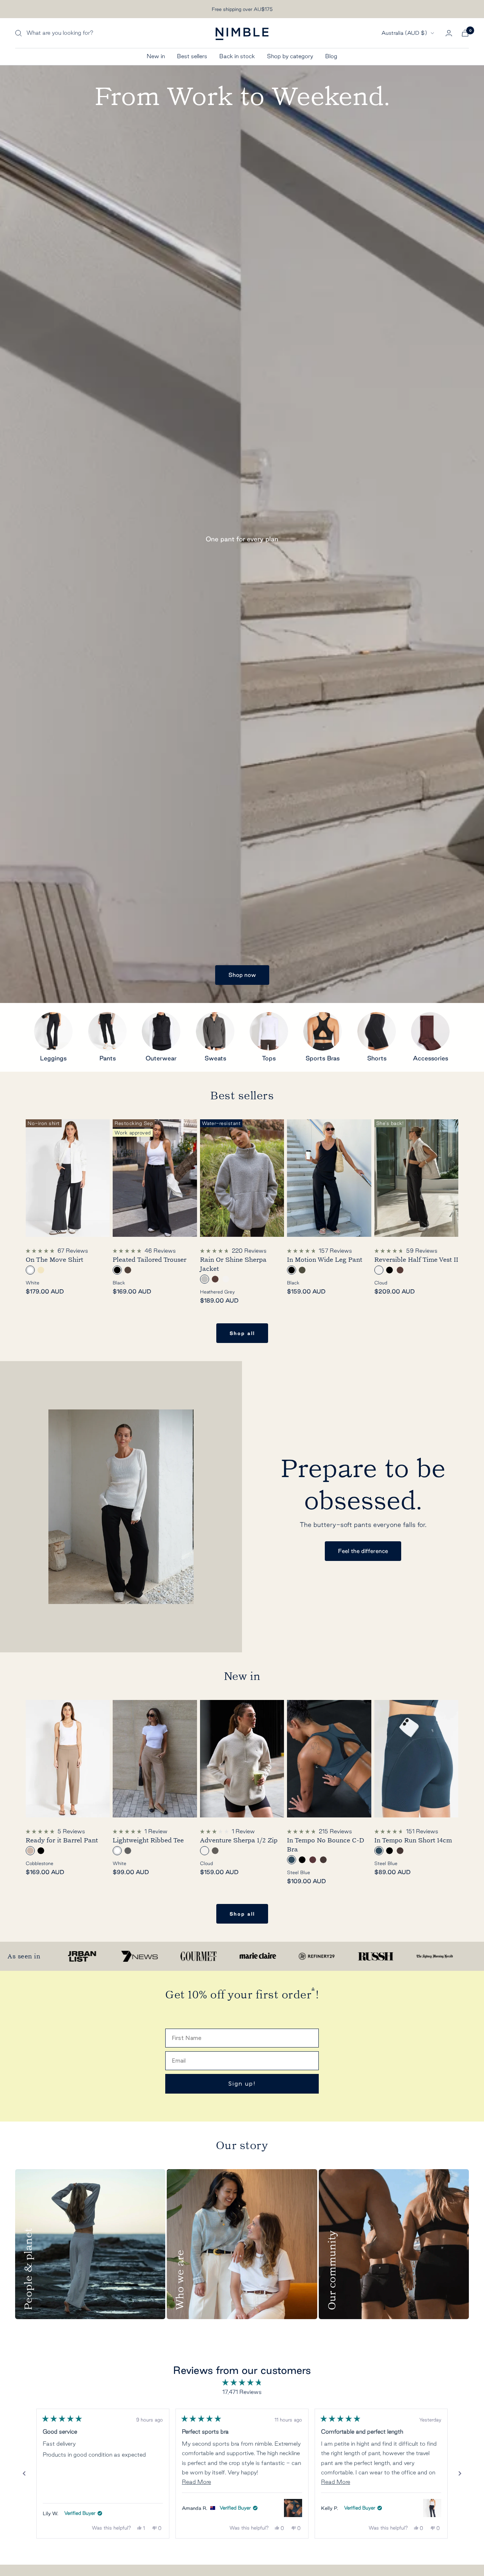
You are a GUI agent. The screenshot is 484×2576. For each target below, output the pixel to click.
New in (156, 56)
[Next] (460, 2474)
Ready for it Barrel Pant (62, 1840)
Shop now (242, 975)
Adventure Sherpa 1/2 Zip (239, 1840)
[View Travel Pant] (432, 2508)
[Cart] (465, 33)
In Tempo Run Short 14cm (413, 1840)
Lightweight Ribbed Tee (148, 1840)
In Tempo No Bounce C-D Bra (326, 1845)
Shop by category (290, 56)
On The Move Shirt (54, 1260)
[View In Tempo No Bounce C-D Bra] (293, 2508)
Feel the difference (363, 1551)
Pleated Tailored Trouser (150, 1260)
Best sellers (192, 56)
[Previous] (24, 2474)
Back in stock (237, 56)
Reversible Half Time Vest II (416, 1260)
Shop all (242, 1333)
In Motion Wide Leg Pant (325, 1260)
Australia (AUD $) (404, 33)
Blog (331, 56)
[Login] (449, 33)
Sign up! (242, 2084)
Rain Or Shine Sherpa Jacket (233, 1264)
